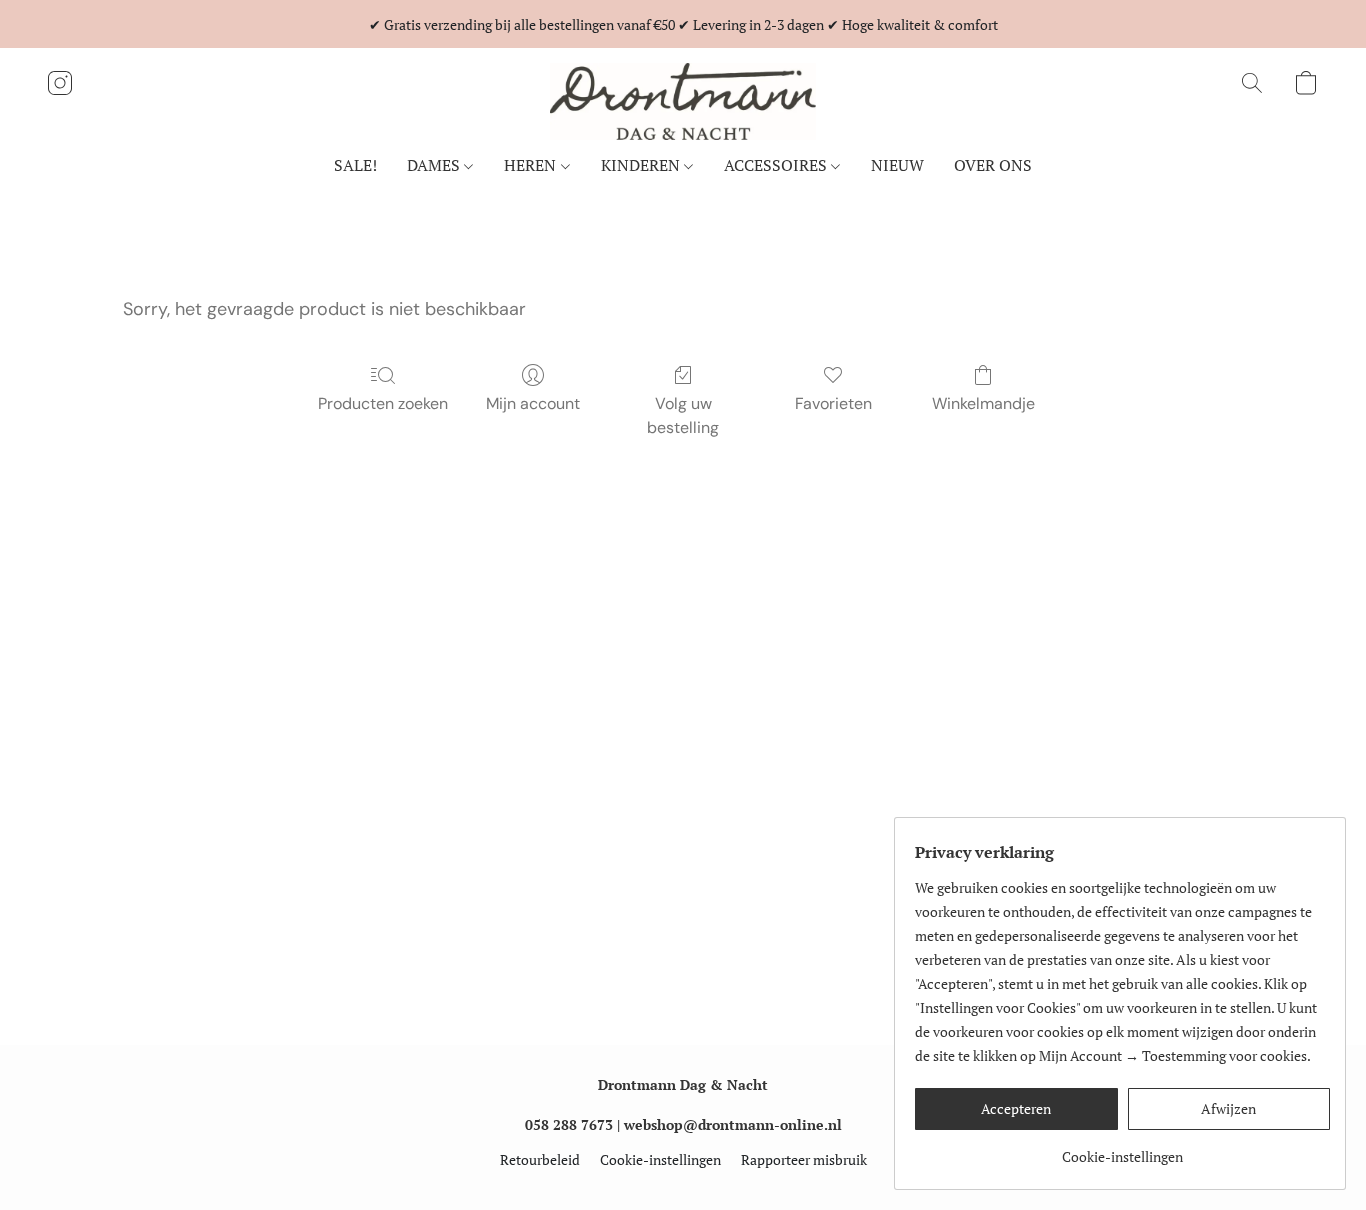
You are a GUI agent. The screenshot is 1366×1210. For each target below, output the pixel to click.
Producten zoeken (383, 403)
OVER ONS (993, 165)
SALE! (355, 165)
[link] (1122, 1149)
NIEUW (897, 165)
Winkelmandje (983, 403)
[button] (683, 101)
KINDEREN (642, 165)
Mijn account (533, 403)
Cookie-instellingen (660, 1159)
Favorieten (833, 403)
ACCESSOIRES (777, 165)
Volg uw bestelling (683, 415)
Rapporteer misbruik (804, 1159)
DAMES (435, 165)
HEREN (532, 165)
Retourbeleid (540, 1159)
